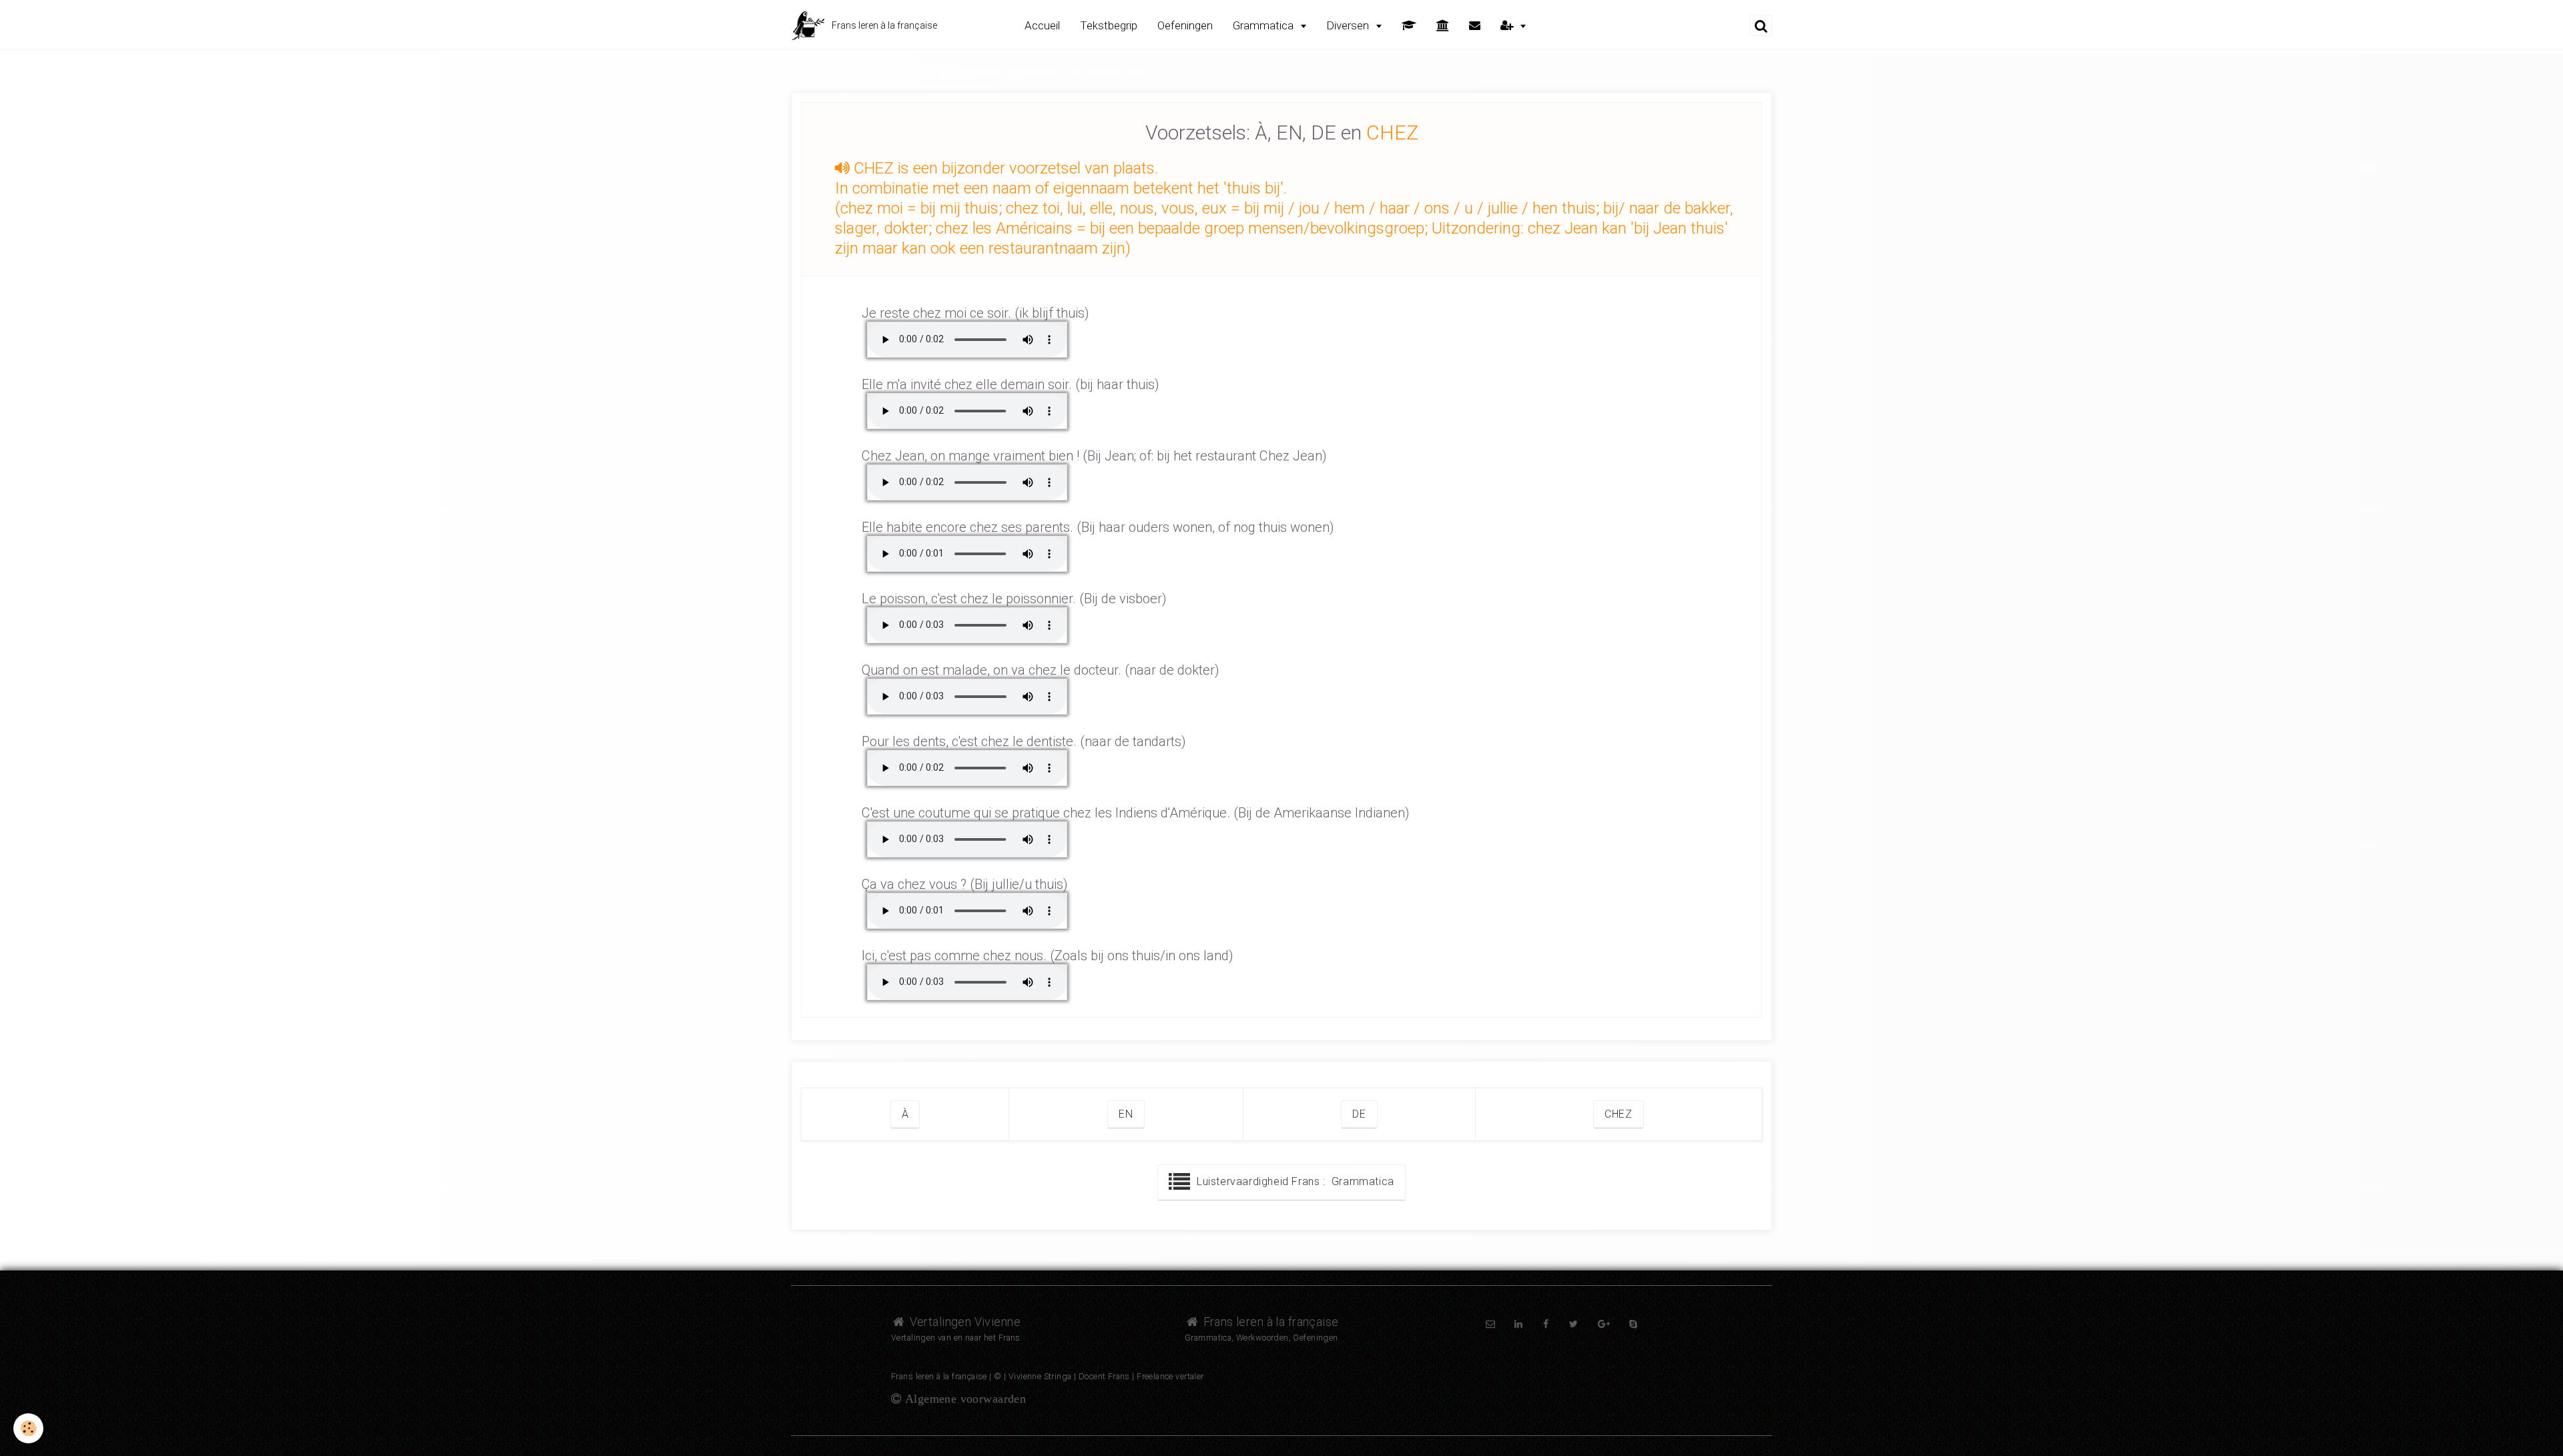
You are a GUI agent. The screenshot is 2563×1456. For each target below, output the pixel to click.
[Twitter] (1574, 1324)
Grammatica (1264, 25)
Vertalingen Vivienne (963, 1322)
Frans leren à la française (1269, 1322)
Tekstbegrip (1109, 25)
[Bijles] (1409, 26)
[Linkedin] (1518, 1324)
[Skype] (1633, 1324)
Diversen (1349, 25)
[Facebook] (1546, 1324)
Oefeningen (1185, 25)
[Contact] (1475, 26)
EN (1126, 1114)
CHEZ (1619, 1114)
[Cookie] (28, 1428)
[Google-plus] (1604, 1324)
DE (1359, 1114)
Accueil (1042, 25)
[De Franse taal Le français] (1443, 26)
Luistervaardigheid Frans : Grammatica (1293, 1181)
